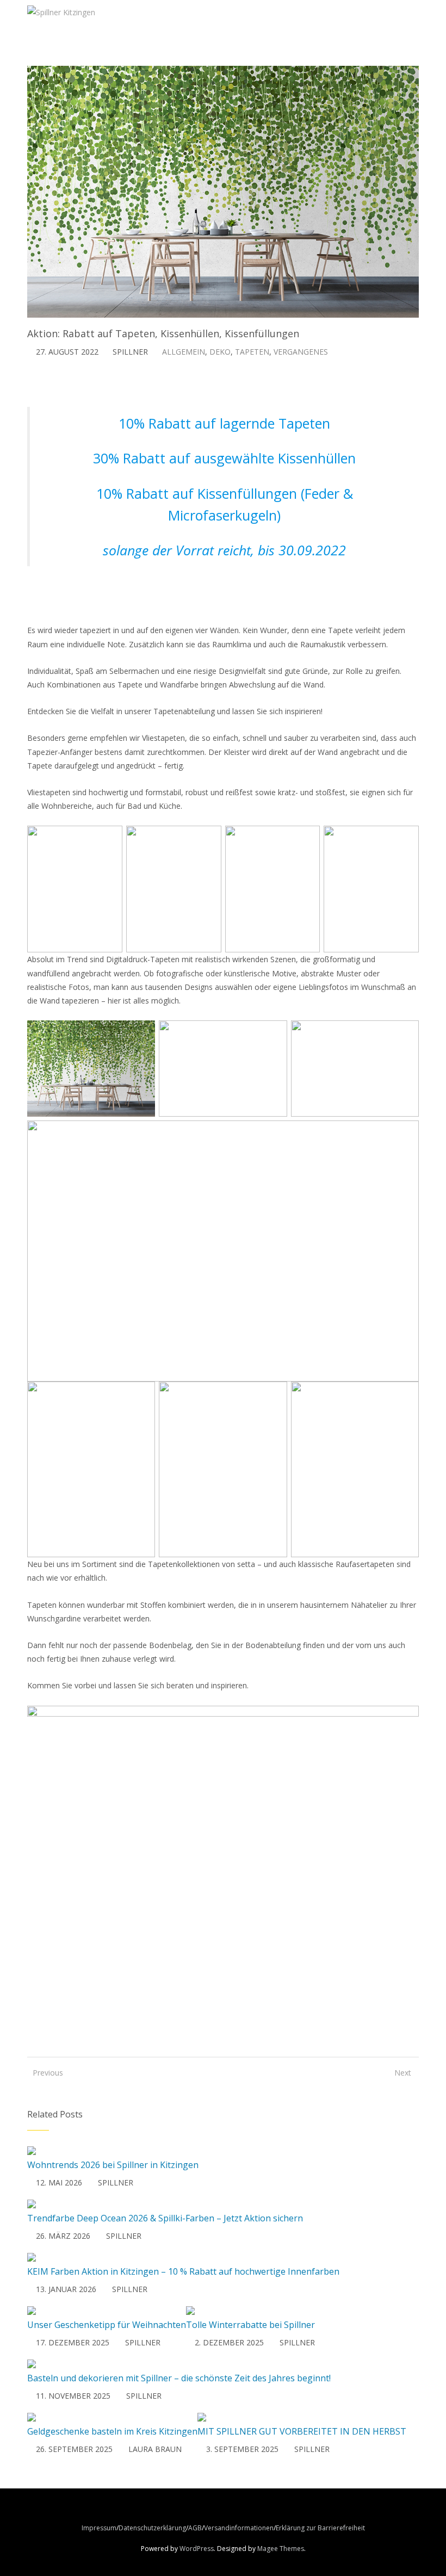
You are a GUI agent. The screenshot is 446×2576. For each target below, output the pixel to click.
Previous (44, 2073)
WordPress (197, 2549)
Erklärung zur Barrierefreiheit (320, 2528)
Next (403, 2073)
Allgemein (184, 352)
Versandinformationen (239, 2528)
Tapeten (252, 352)
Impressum (99, 2528)
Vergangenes (301, 352)
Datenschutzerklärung (152, 2528)
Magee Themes (281, 2549)
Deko (220, 352)
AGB (195, 2528)
